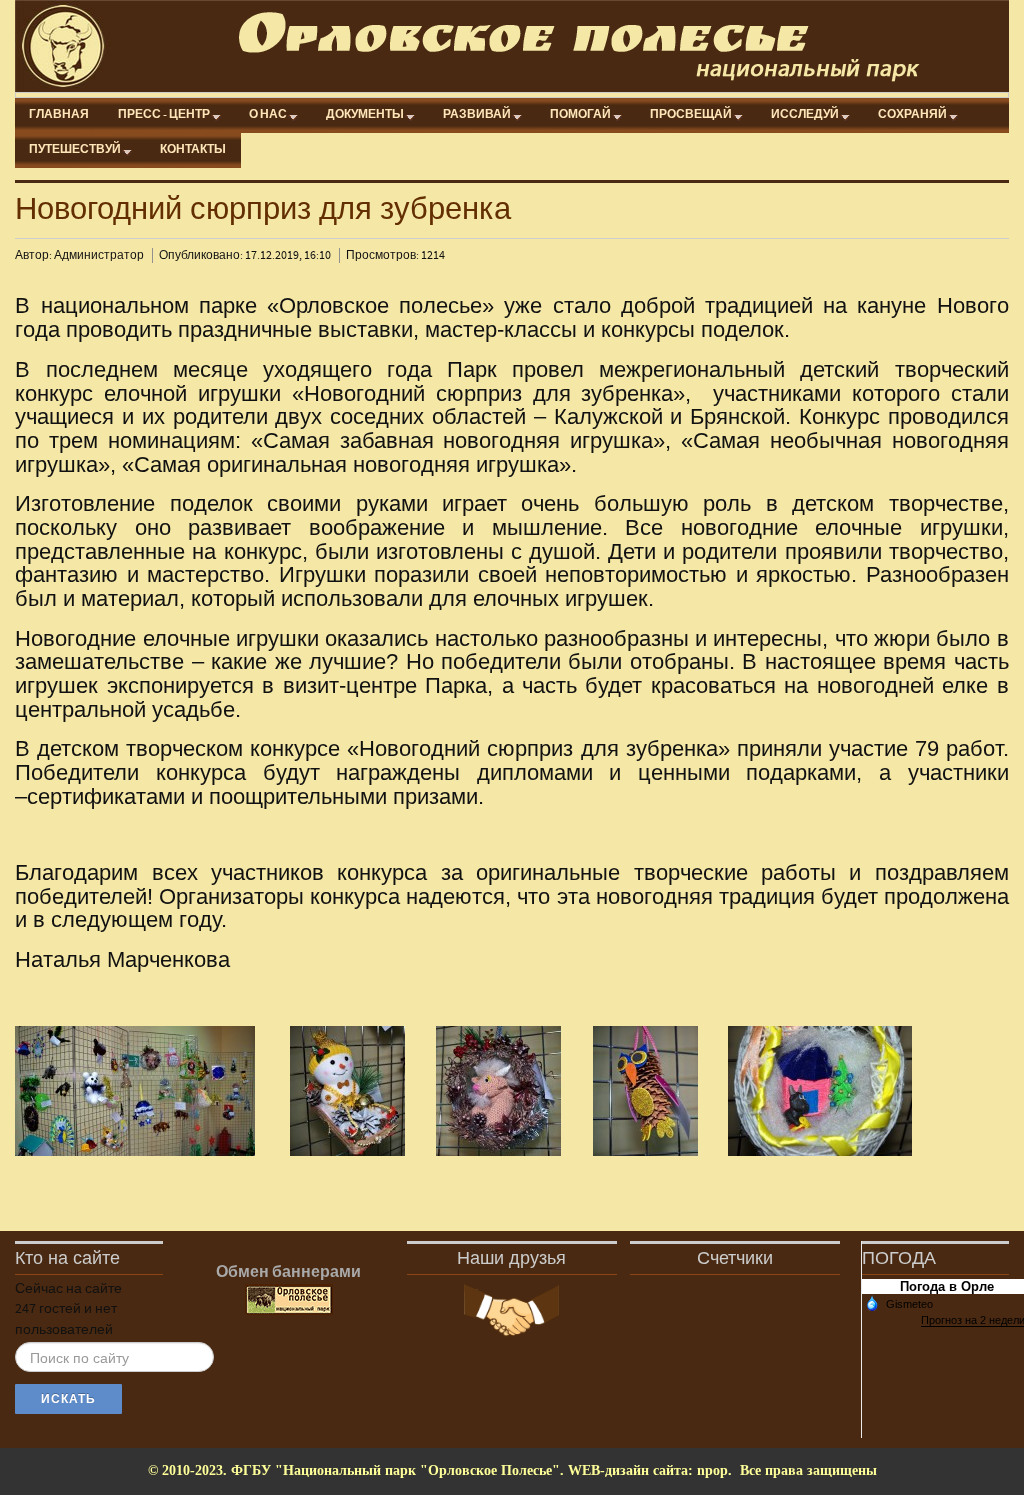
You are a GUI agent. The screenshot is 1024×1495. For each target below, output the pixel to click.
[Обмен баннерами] (289, 1300)
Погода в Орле (947, 1286)
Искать (68, 1399)
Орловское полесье (521, 46)
